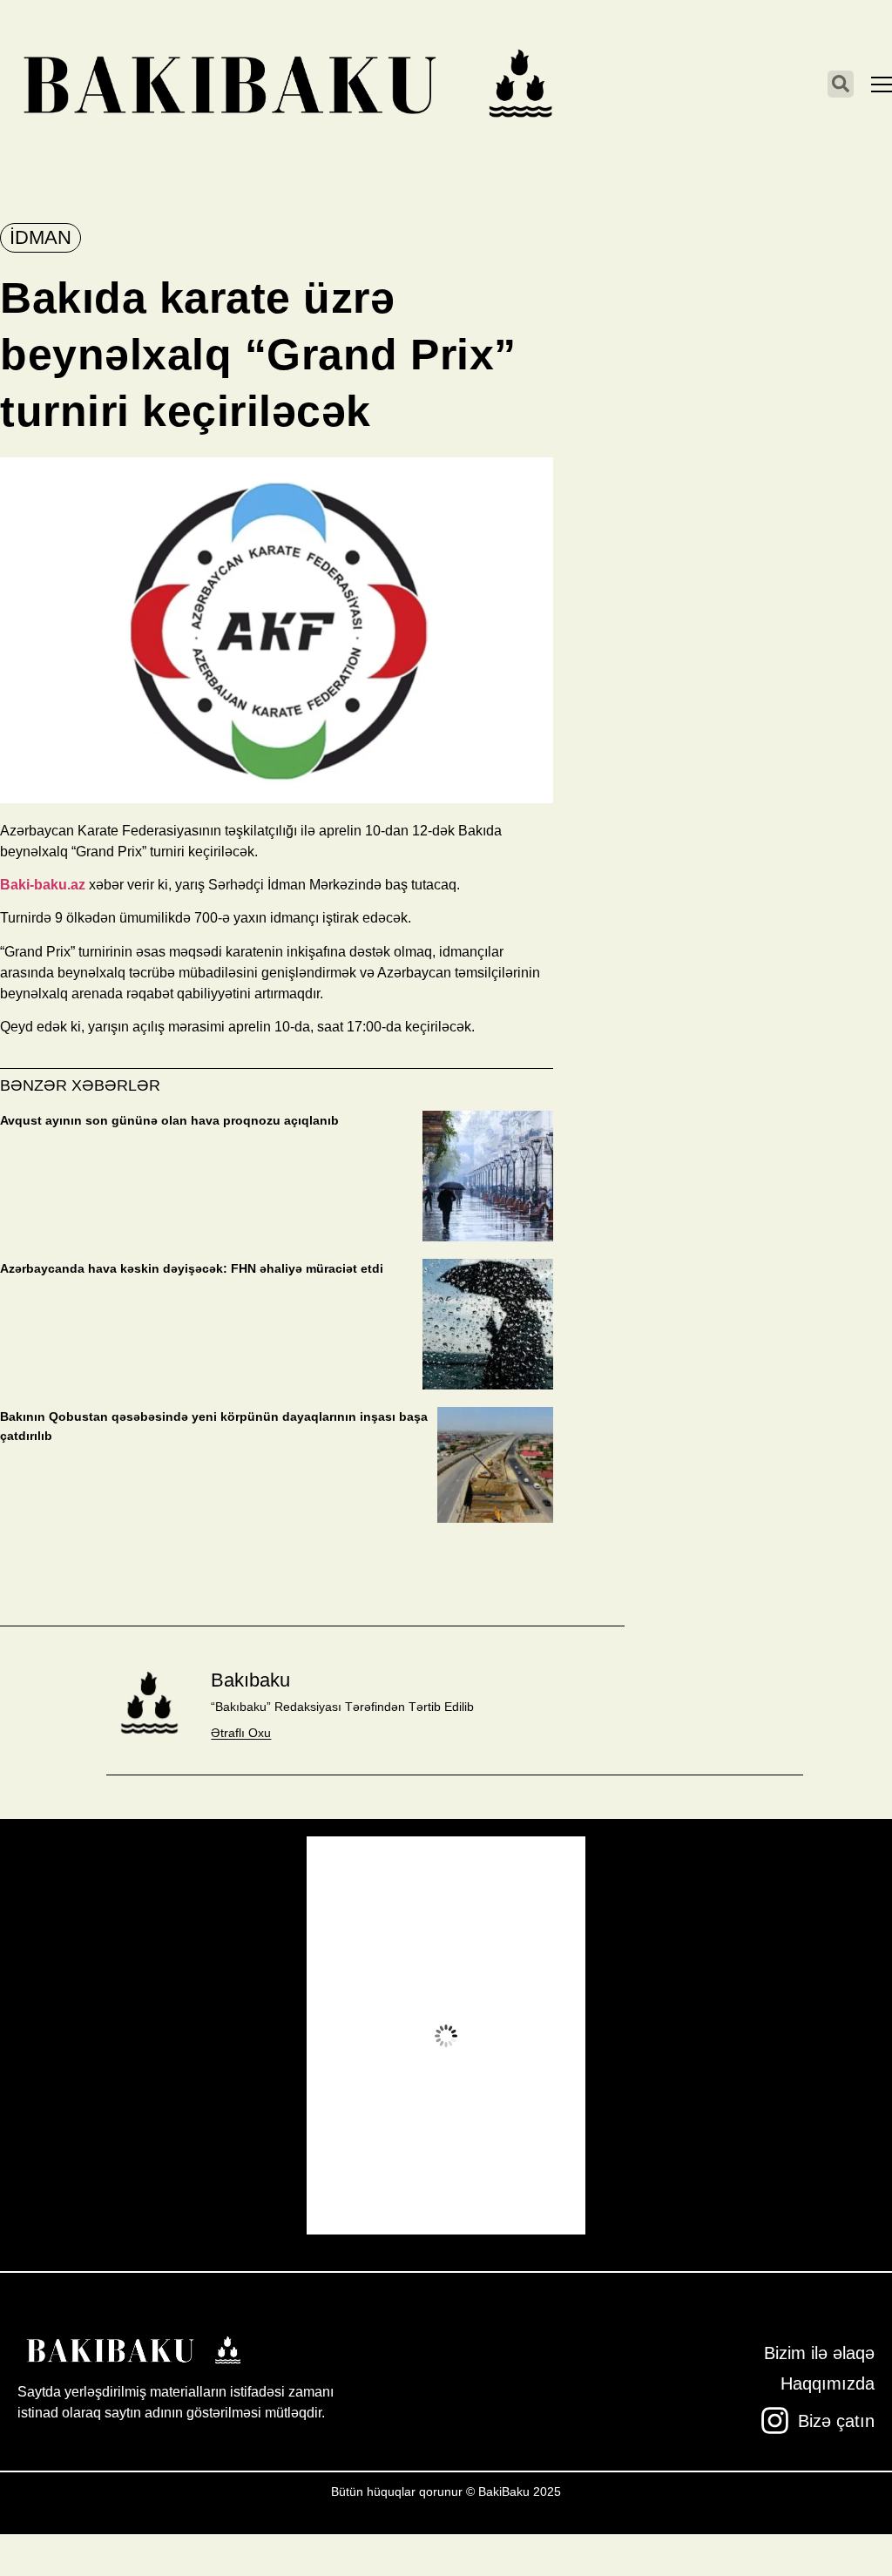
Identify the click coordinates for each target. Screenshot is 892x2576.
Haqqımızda (828, 2383)
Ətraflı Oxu (241, 1733)
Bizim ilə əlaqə (819, 2353)
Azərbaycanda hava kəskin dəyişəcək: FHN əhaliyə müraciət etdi (192, 1268)
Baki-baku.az (43, 885)
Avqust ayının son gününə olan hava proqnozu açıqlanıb (169, 1120)
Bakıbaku (250, 1680)
